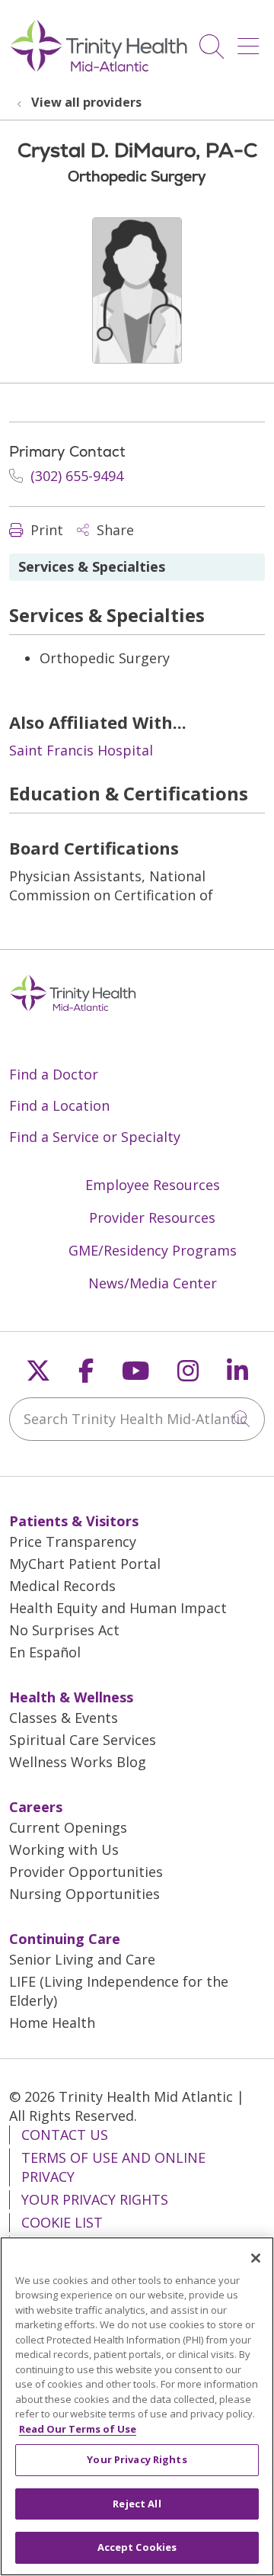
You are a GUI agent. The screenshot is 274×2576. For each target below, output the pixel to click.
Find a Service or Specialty (95, 1137)
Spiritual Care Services (83, 1740)
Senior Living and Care (82, 1959)
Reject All (137, 2504)
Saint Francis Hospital (81, 750)
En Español (45, 1652)
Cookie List (62, 2222)
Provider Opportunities (86, 1872)
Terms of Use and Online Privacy (113, 2167)
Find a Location (59, 1105)
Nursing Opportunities (84, 1894)
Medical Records (62, 1586)
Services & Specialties (92, 566)
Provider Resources (152, 1217)
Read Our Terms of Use (78, 2429)
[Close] (256, 2258)
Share (113, 530)
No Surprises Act (64, 1630)
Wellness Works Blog (78, 1762)
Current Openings (68, 1827)
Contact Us (65, 2135)
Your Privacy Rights (95, 2199)
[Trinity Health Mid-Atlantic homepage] (99, 69)
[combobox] (137, 1419)
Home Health (52, 2023)
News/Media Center (153, 1283)
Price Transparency (73, 1541)
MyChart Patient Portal (85, 1564)
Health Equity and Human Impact (118, 1608)
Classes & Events (64, 1718)
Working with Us (64, 1849)
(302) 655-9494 (75, 476)
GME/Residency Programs (153, 1250)
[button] (251, 41)
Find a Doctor (54, 1074)
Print (45, 530)
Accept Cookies (137, 2547)
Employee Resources (153, 1185)
